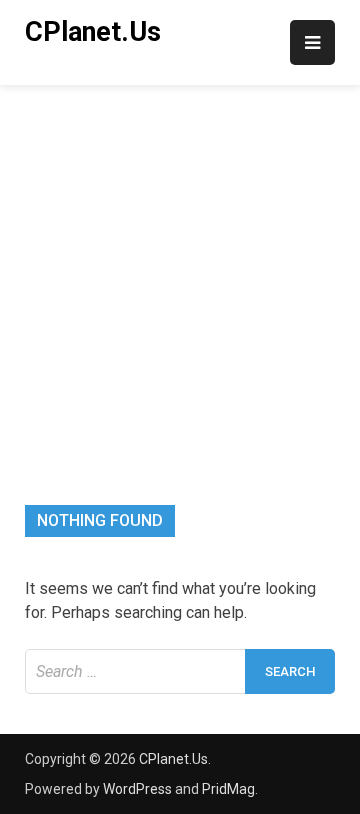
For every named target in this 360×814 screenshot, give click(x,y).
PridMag (228, 789)
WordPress (137, 789)
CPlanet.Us (93, 32)
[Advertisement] (180, 275)
